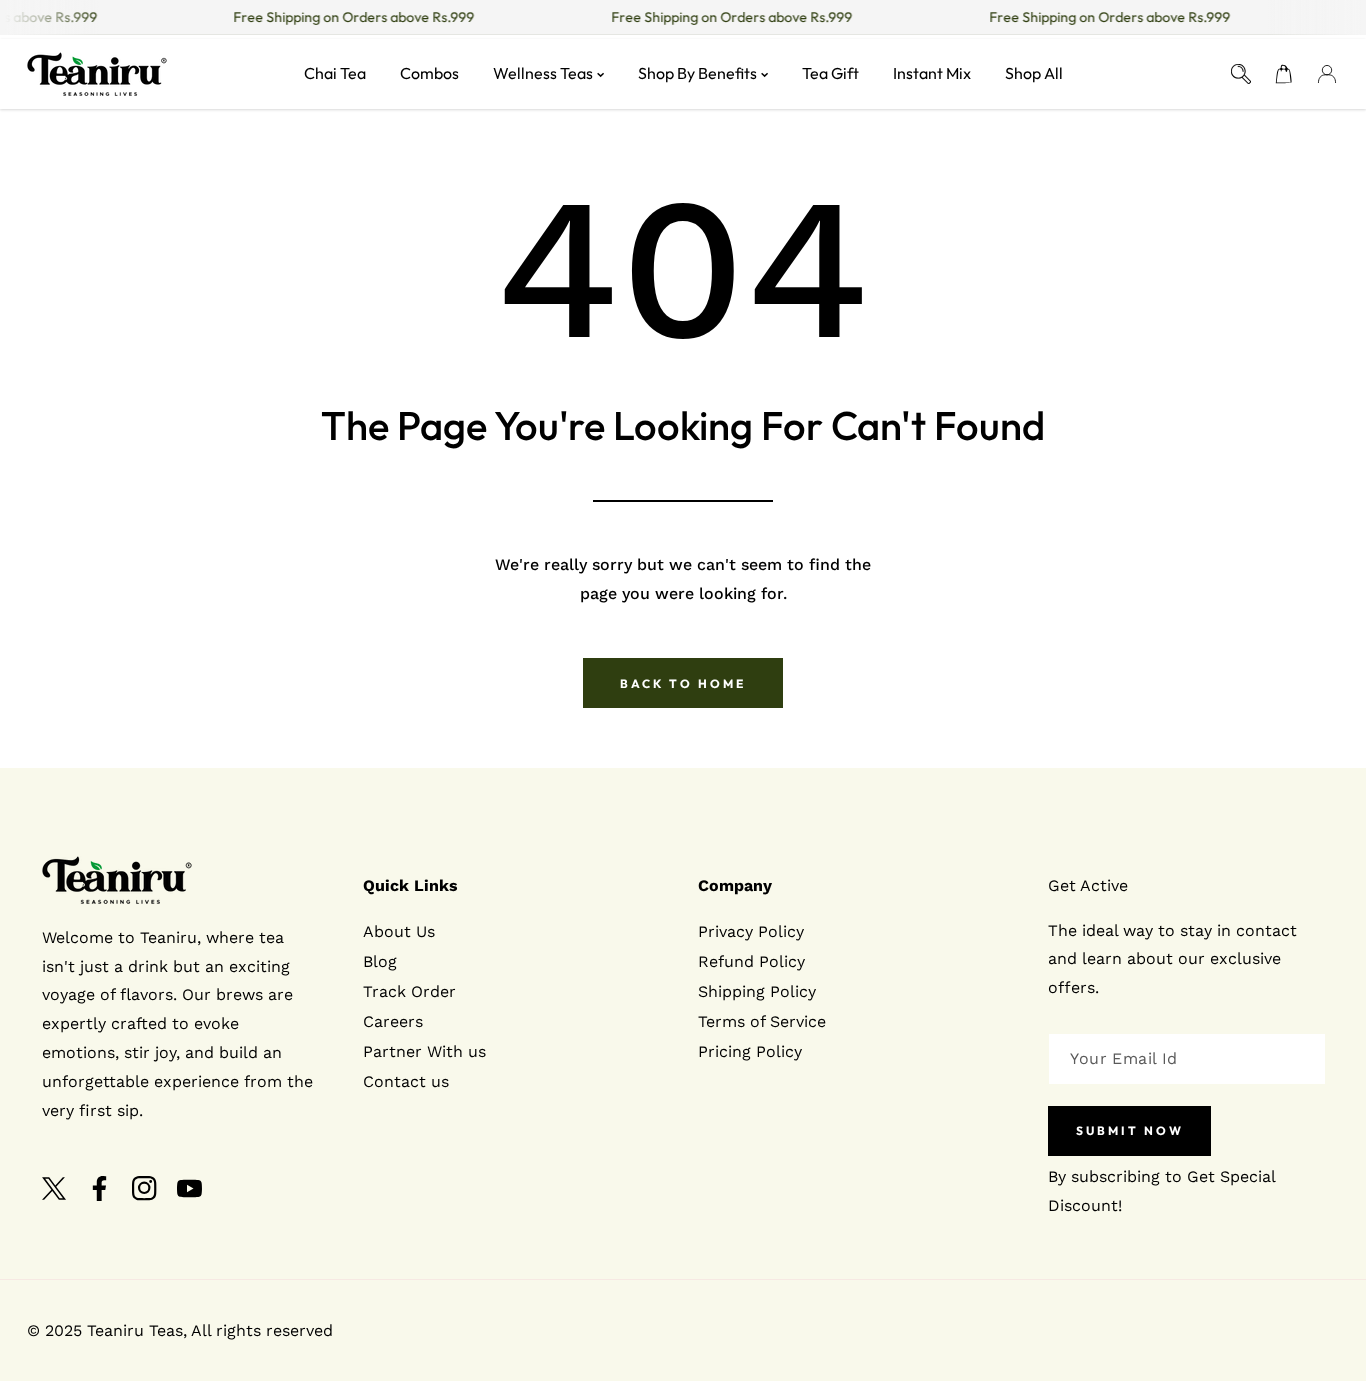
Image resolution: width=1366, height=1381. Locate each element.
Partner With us (424, 1051)
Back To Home (683, 683)
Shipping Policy (757, 991)
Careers (393, 1021)
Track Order (409, 991)
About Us (399, 931)
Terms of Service (762, 1021)
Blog (380, 961)
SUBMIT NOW (1130, 1131)
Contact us (406, 1081)
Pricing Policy (750, 1051)
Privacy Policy (751, 931)
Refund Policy (751, 961)
